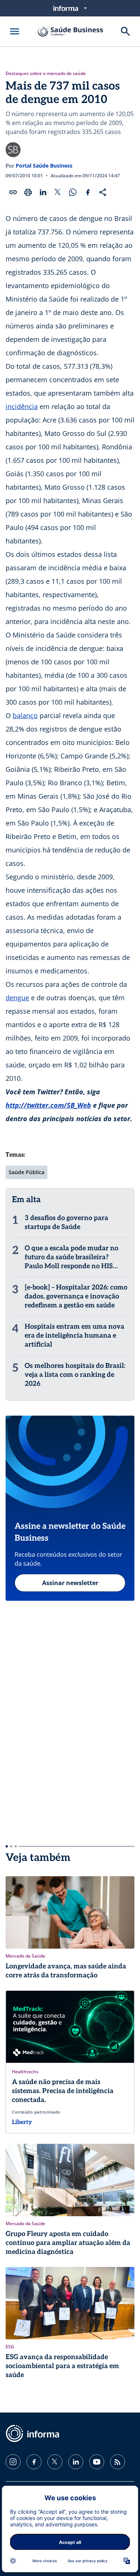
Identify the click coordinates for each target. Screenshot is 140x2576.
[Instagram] (13, 2462)
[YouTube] (97, 2462)
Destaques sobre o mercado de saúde (46, 74)
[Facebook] (34, 2462)
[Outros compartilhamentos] (103, 192)
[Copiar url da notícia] (13, 192)
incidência (22, 406)
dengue (17, 998)
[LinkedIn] (76, 2462)
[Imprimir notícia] (28, 192)
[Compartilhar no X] (58, 192)
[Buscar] (125, 31)
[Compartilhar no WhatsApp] (73, 192)
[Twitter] (55, 2462)
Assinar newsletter (70, 1583)
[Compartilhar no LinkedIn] (43, 192)
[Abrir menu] (15, 31)
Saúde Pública (27, 1172)
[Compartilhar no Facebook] (88, 192)
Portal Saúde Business (44, 166)
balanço (25, 715)
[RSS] (118, 2462)
